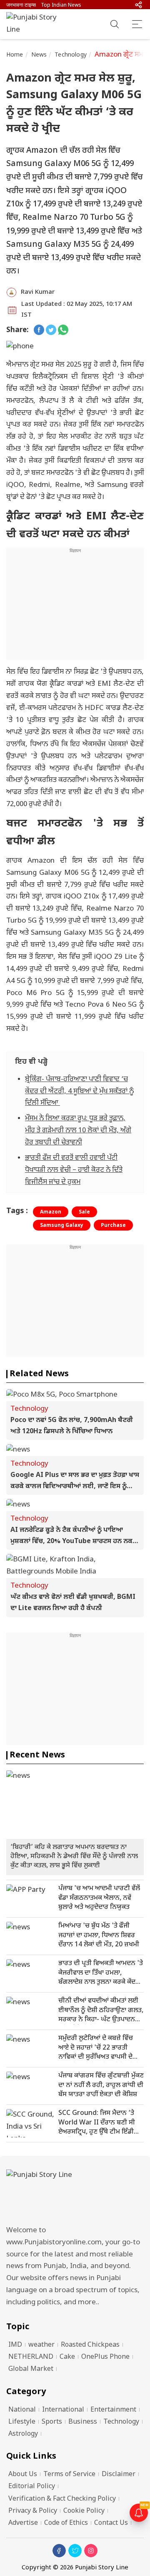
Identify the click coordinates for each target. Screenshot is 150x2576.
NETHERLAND (31, 2357)
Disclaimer (119, 2475)
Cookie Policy (84, 2511)
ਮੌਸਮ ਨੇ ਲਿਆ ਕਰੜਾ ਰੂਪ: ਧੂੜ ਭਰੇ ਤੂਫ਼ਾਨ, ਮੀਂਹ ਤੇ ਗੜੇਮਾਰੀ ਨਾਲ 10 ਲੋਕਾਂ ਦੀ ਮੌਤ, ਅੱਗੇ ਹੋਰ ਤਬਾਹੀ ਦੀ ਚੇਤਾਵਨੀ (78, 1131)
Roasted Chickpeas (90, 2345)
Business (83, 2422)
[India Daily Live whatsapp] (63, 331)
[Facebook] (59, 2551)
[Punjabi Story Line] (35, 24)
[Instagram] (91, 2551)
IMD (15, 2345)
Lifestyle (22, 2422)
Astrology (23, 2434)
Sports (52, 2422)
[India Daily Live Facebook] (39, 331)
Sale (84, 1212)
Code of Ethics (66, 2523)
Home (15, 55)
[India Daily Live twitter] (51, 331)
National (22, 2410)
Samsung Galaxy (62, 1226)
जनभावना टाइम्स (21, 5)
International (63, 2410)
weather (41, 2345)
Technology (71, 55)
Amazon (51, 1212)
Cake (67, 2357)
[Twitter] (75, 2551)
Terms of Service (69, 2475)
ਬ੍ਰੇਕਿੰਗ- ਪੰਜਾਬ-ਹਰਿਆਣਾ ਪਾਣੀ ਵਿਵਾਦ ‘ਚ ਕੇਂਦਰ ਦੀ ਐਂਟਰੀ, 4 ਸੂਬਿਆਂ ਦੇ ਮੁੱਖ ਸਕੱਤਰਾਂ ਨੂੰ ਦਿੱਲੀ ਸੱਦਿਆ (79, 1092)
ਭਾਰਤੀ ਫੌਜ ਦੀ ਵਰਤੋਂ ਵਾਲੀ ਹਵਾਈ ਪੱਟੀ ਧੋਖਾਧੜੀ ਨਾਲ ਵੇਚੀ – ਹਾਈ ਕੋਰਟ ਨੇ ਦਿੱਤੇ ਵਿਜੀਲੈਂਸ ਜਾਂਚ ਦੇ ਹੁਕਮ (74, 1170)
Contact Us (111, 2523)
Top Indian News (61, 5)
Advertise (23, 2523)
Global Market (31, 2369)
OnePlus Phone (105, 2357)
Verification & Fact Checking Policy (62, 2499)
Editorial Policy (32, 2487)
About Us (23, 2475)
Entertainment (113, 2410)
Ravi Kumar (38, 292)
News (39, 55)
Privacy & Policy (33, 2511)
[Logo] (75, 2195)
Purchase (113, 1226)
